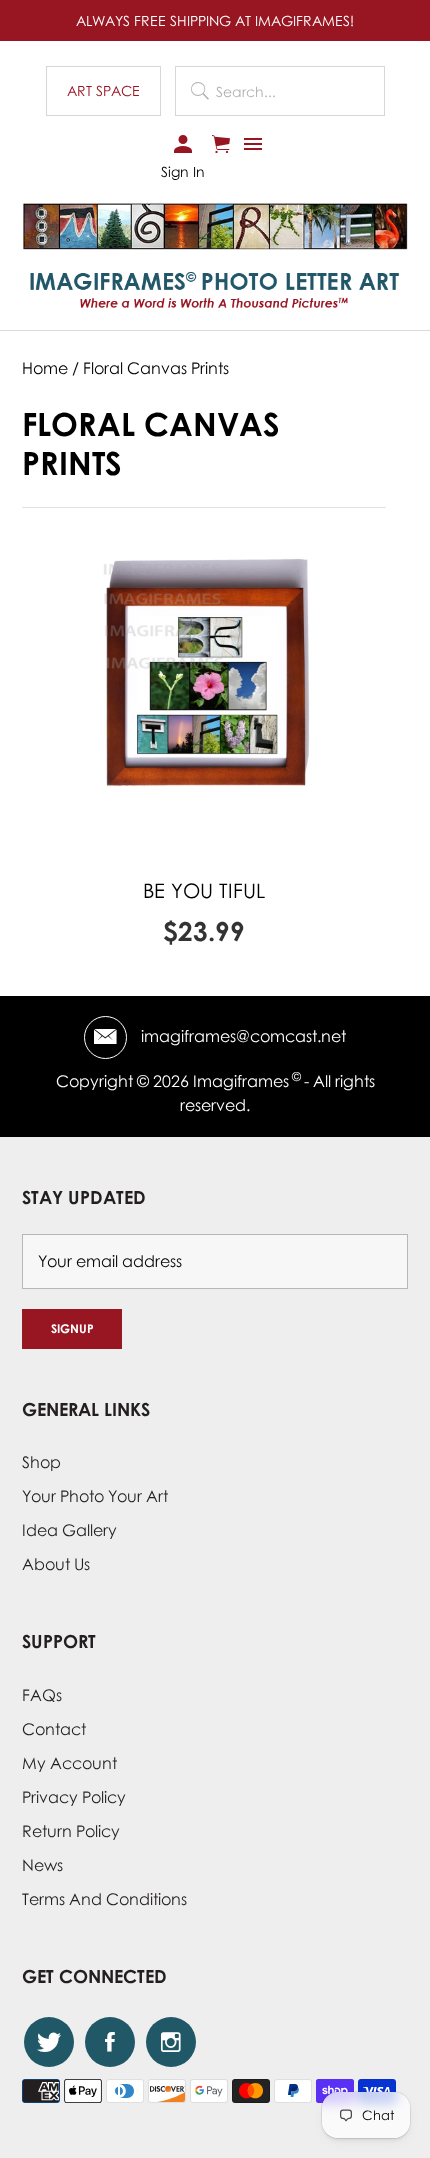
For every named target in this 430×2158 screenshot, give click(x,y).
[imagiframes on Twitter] (49, 2042)
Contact (54, 1729)
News (42, 1865)
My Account (69, 1763)
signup (72, 1328)
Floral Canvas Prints (156, 368)
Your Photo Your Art (95, 1496)
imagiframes (241, 1081)
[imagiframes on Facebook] (110, 2042)
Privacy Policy (74, 1797)
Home (45, 368)
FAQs (42, 1695)
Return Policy (71, 1831)
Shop (41, 1462)
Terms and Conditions (104, 1899)
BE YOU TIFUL (204, 890)
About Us (56, 1564)
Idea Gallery (69, 1530)
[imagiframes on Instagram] (171, 2042)
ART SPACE (103, 90)
